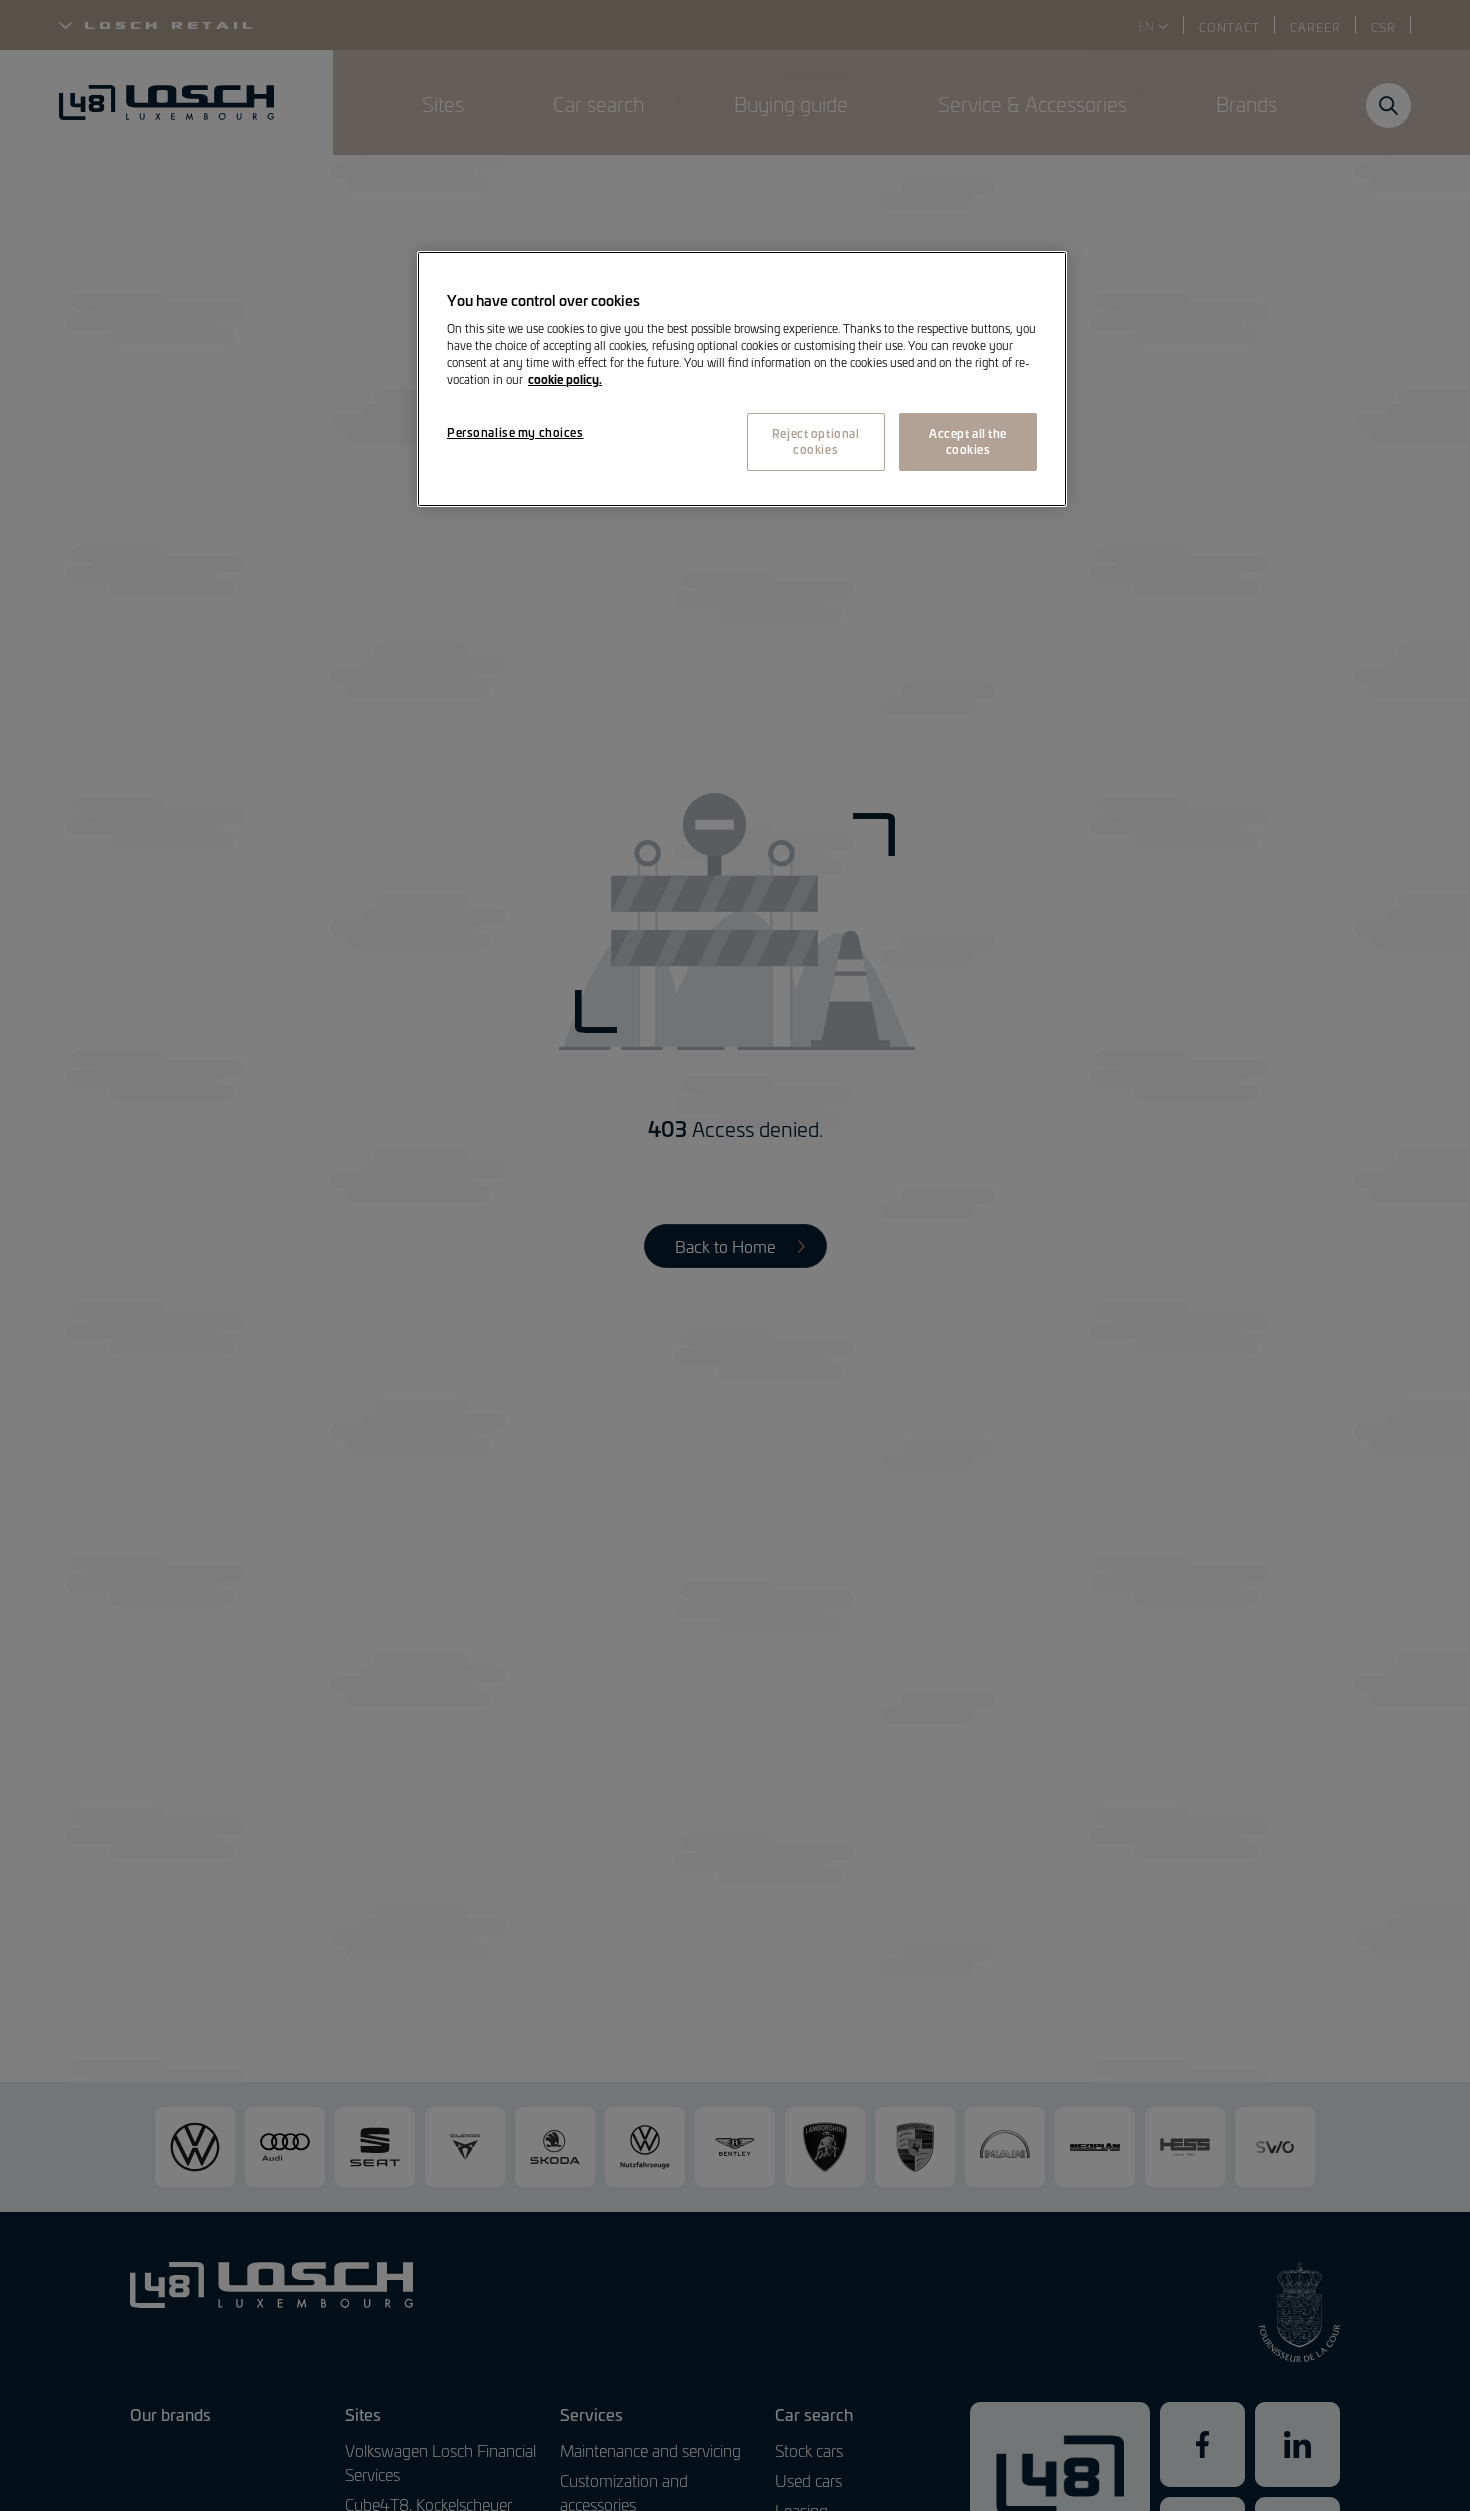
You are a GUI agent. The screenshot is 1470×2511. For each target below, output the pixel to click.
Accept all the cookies (968, 442)
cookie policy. (565, 380)
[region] (742, 379)
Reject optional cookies (816, 442)
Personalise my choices (515, 433)
